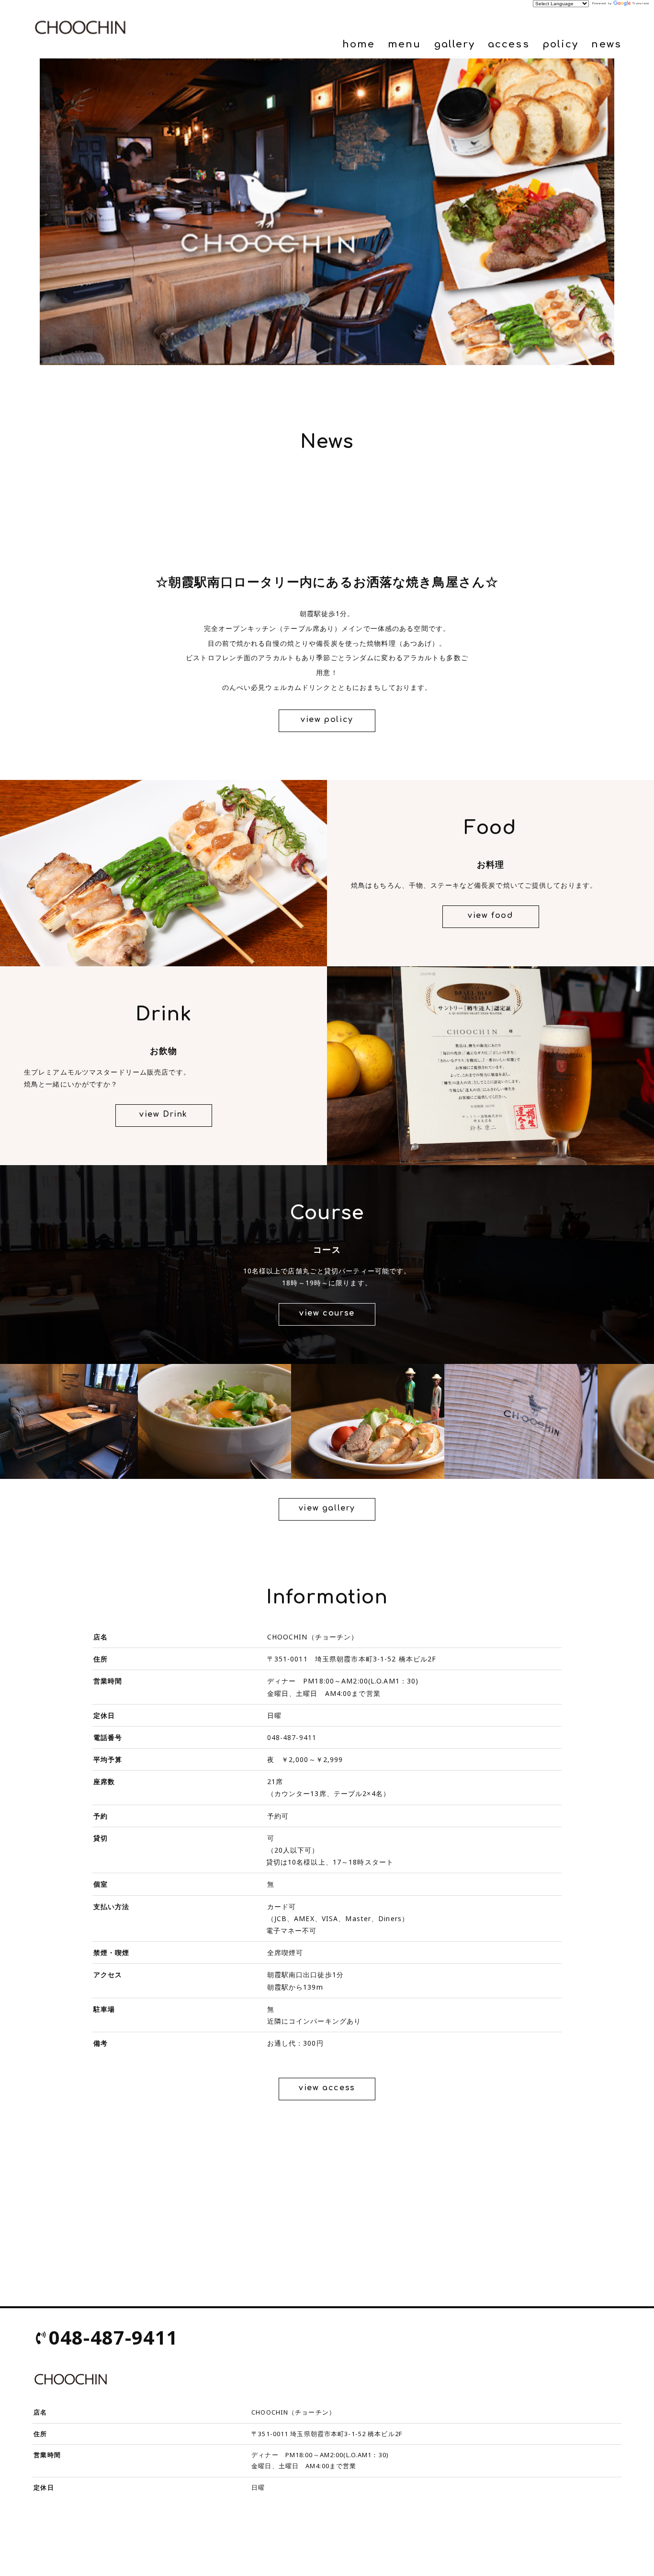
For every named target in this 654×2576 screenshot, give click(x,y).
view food (490, 916)
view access (327, 2088)
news (606, 44)
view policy (327, 720)
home (359, 44)
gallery (455, 44)
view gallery (327, 1508)
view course (327, 1313)
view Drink (163, 1114)
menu (404, 44)
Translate (641, 3)
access (508, 44)
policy (560, 44)
